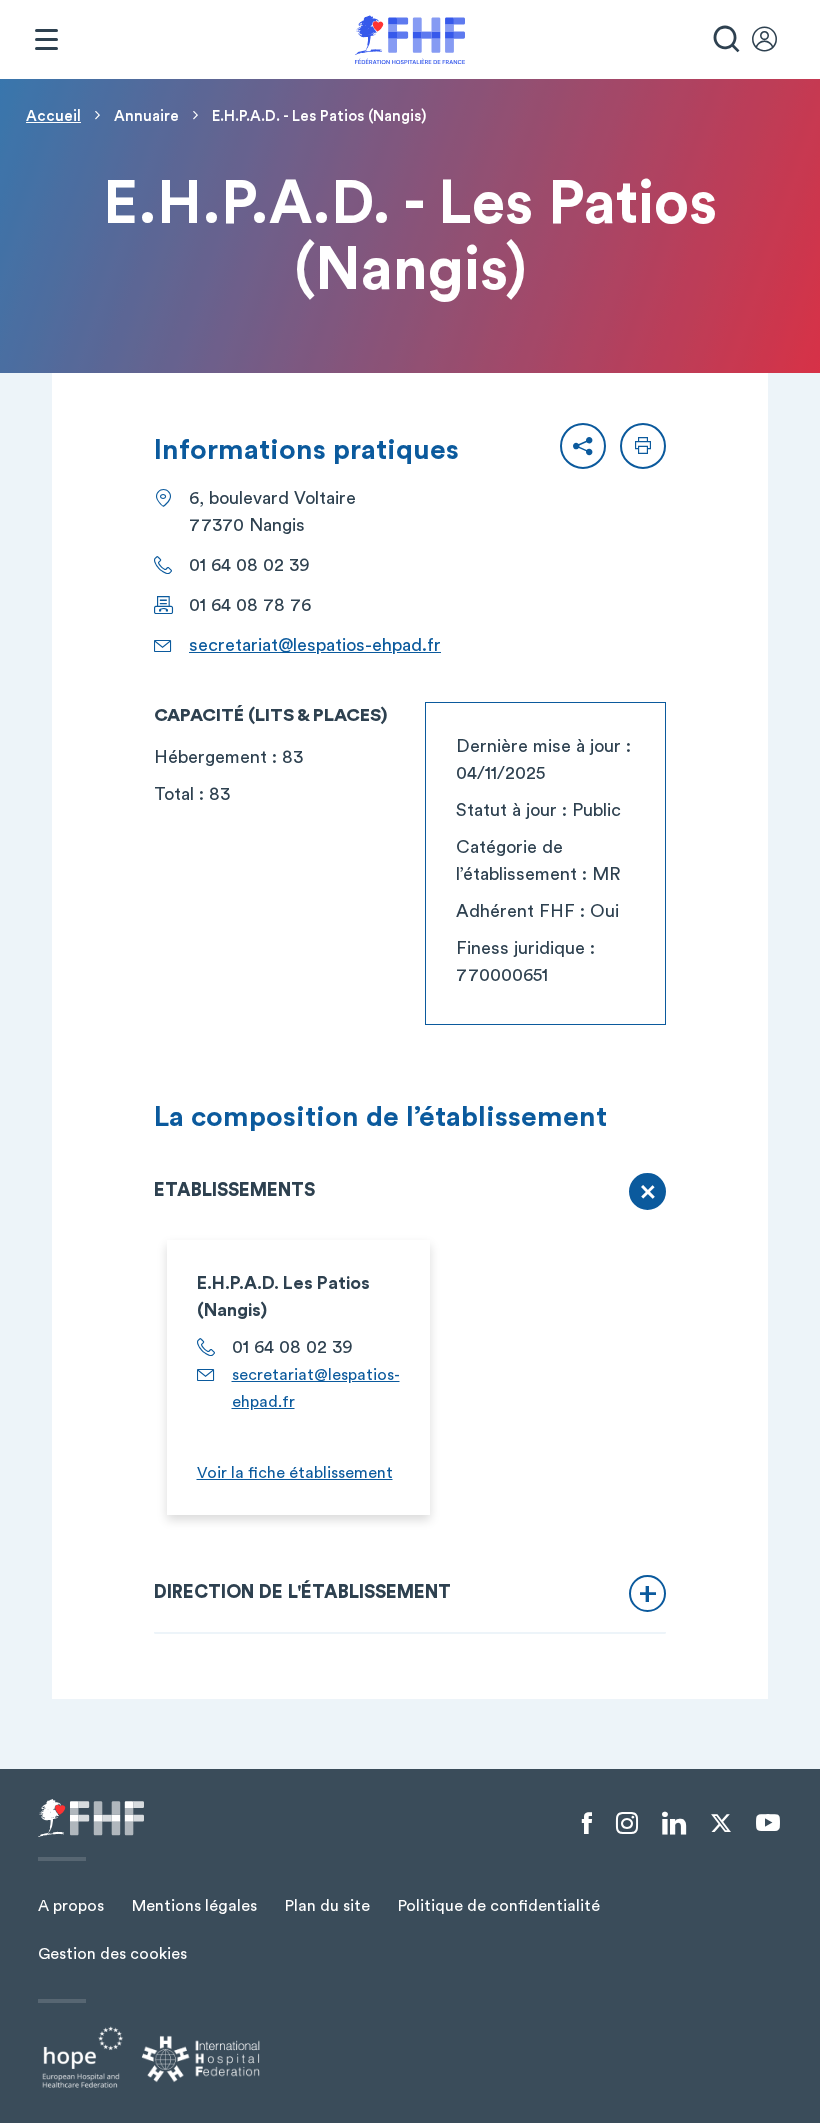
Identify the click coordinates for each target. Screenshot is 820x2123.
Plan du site (327, 1906)
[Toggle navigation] (46, 40)
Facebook (587, 1824)
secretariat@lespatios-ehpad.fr (315, 645)
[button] (583, 446)
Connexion (774, 40)
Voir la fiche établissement (295, 1473)
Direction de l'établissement (302, 1592)
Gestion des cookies (112, 1954)
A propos (71, 1906)
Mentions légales (194, 1906)
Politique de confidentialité (499, 1906)
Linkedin (674, 1824)
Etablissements (234, 1190)
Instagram (627, 1824)
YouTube (768, 1823)
